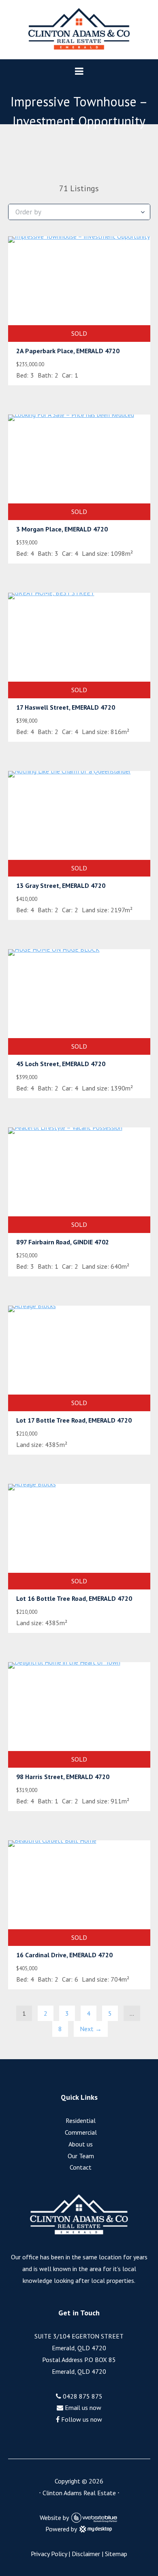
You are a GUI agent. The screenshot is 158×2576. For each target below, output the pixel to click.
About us (81, 2144)
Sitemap (116, 2554)
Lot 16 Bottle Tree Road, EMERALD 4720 (74, 1598)
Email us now (82, 2408)
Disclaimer (86, 2554)
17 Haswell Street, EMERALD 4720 (66, 707)
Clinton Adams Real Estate (79, 2493)
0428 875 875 (82, 2396)
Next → (91, 2029)
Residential (81, 2120)
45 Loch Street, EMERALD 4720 (61, 1064)
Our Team (81, 2156)
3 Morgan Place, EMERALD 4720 (62, 529)
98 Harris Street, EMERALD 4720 (63, 1777)
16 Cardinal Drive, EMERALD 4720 (64, 1955)
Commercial (81, 2132)
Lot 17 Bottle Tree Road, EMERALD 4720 (74, 1420)
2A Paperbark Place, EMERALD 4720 (68, 351)
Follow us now (81, 2419)
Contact (81, 2167)
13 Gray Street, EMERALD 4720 (61, 885)
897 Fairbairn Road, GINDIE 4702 (63, 1242)
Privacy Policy (49, 2554)
